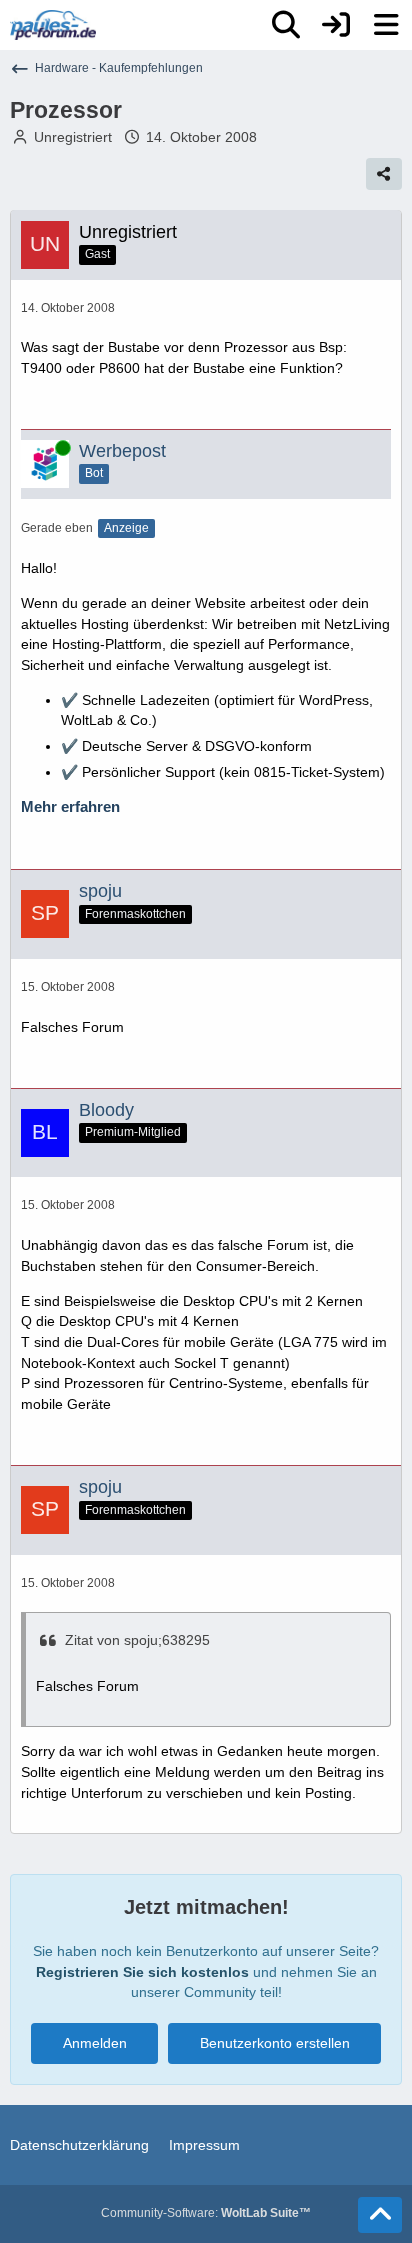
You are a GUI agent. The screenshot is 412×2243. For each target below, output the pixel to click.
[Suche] (286, 25)
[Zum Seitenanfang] (380, 2215)
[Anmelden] (336, 25)
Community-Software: (206, 2213)
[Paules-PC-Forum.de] (53, 25)
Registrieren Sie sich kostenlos (142, 1972)
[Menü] (386, 25)
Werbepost (122, 451)
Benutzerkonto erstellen (275, 2043)
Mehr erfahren (70, 807)
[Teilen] (384, 174)
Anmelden (95, 2043)
